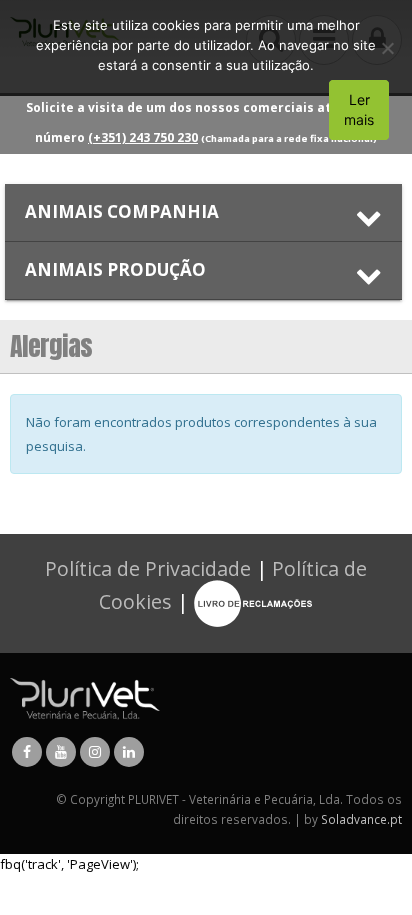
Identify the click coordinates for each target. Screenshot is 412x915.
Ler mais (359, 109)
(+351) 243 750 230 (143, 137)
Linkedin (129, 752)
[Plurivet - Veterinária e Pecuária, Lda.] (85, 697)
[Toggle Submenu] (203, 212)
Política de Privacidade (148, 568)
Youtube (61, 752)
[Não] (387, 48)
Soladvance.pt (361, 819)
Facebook (27, 752)
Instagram (95, 752)
